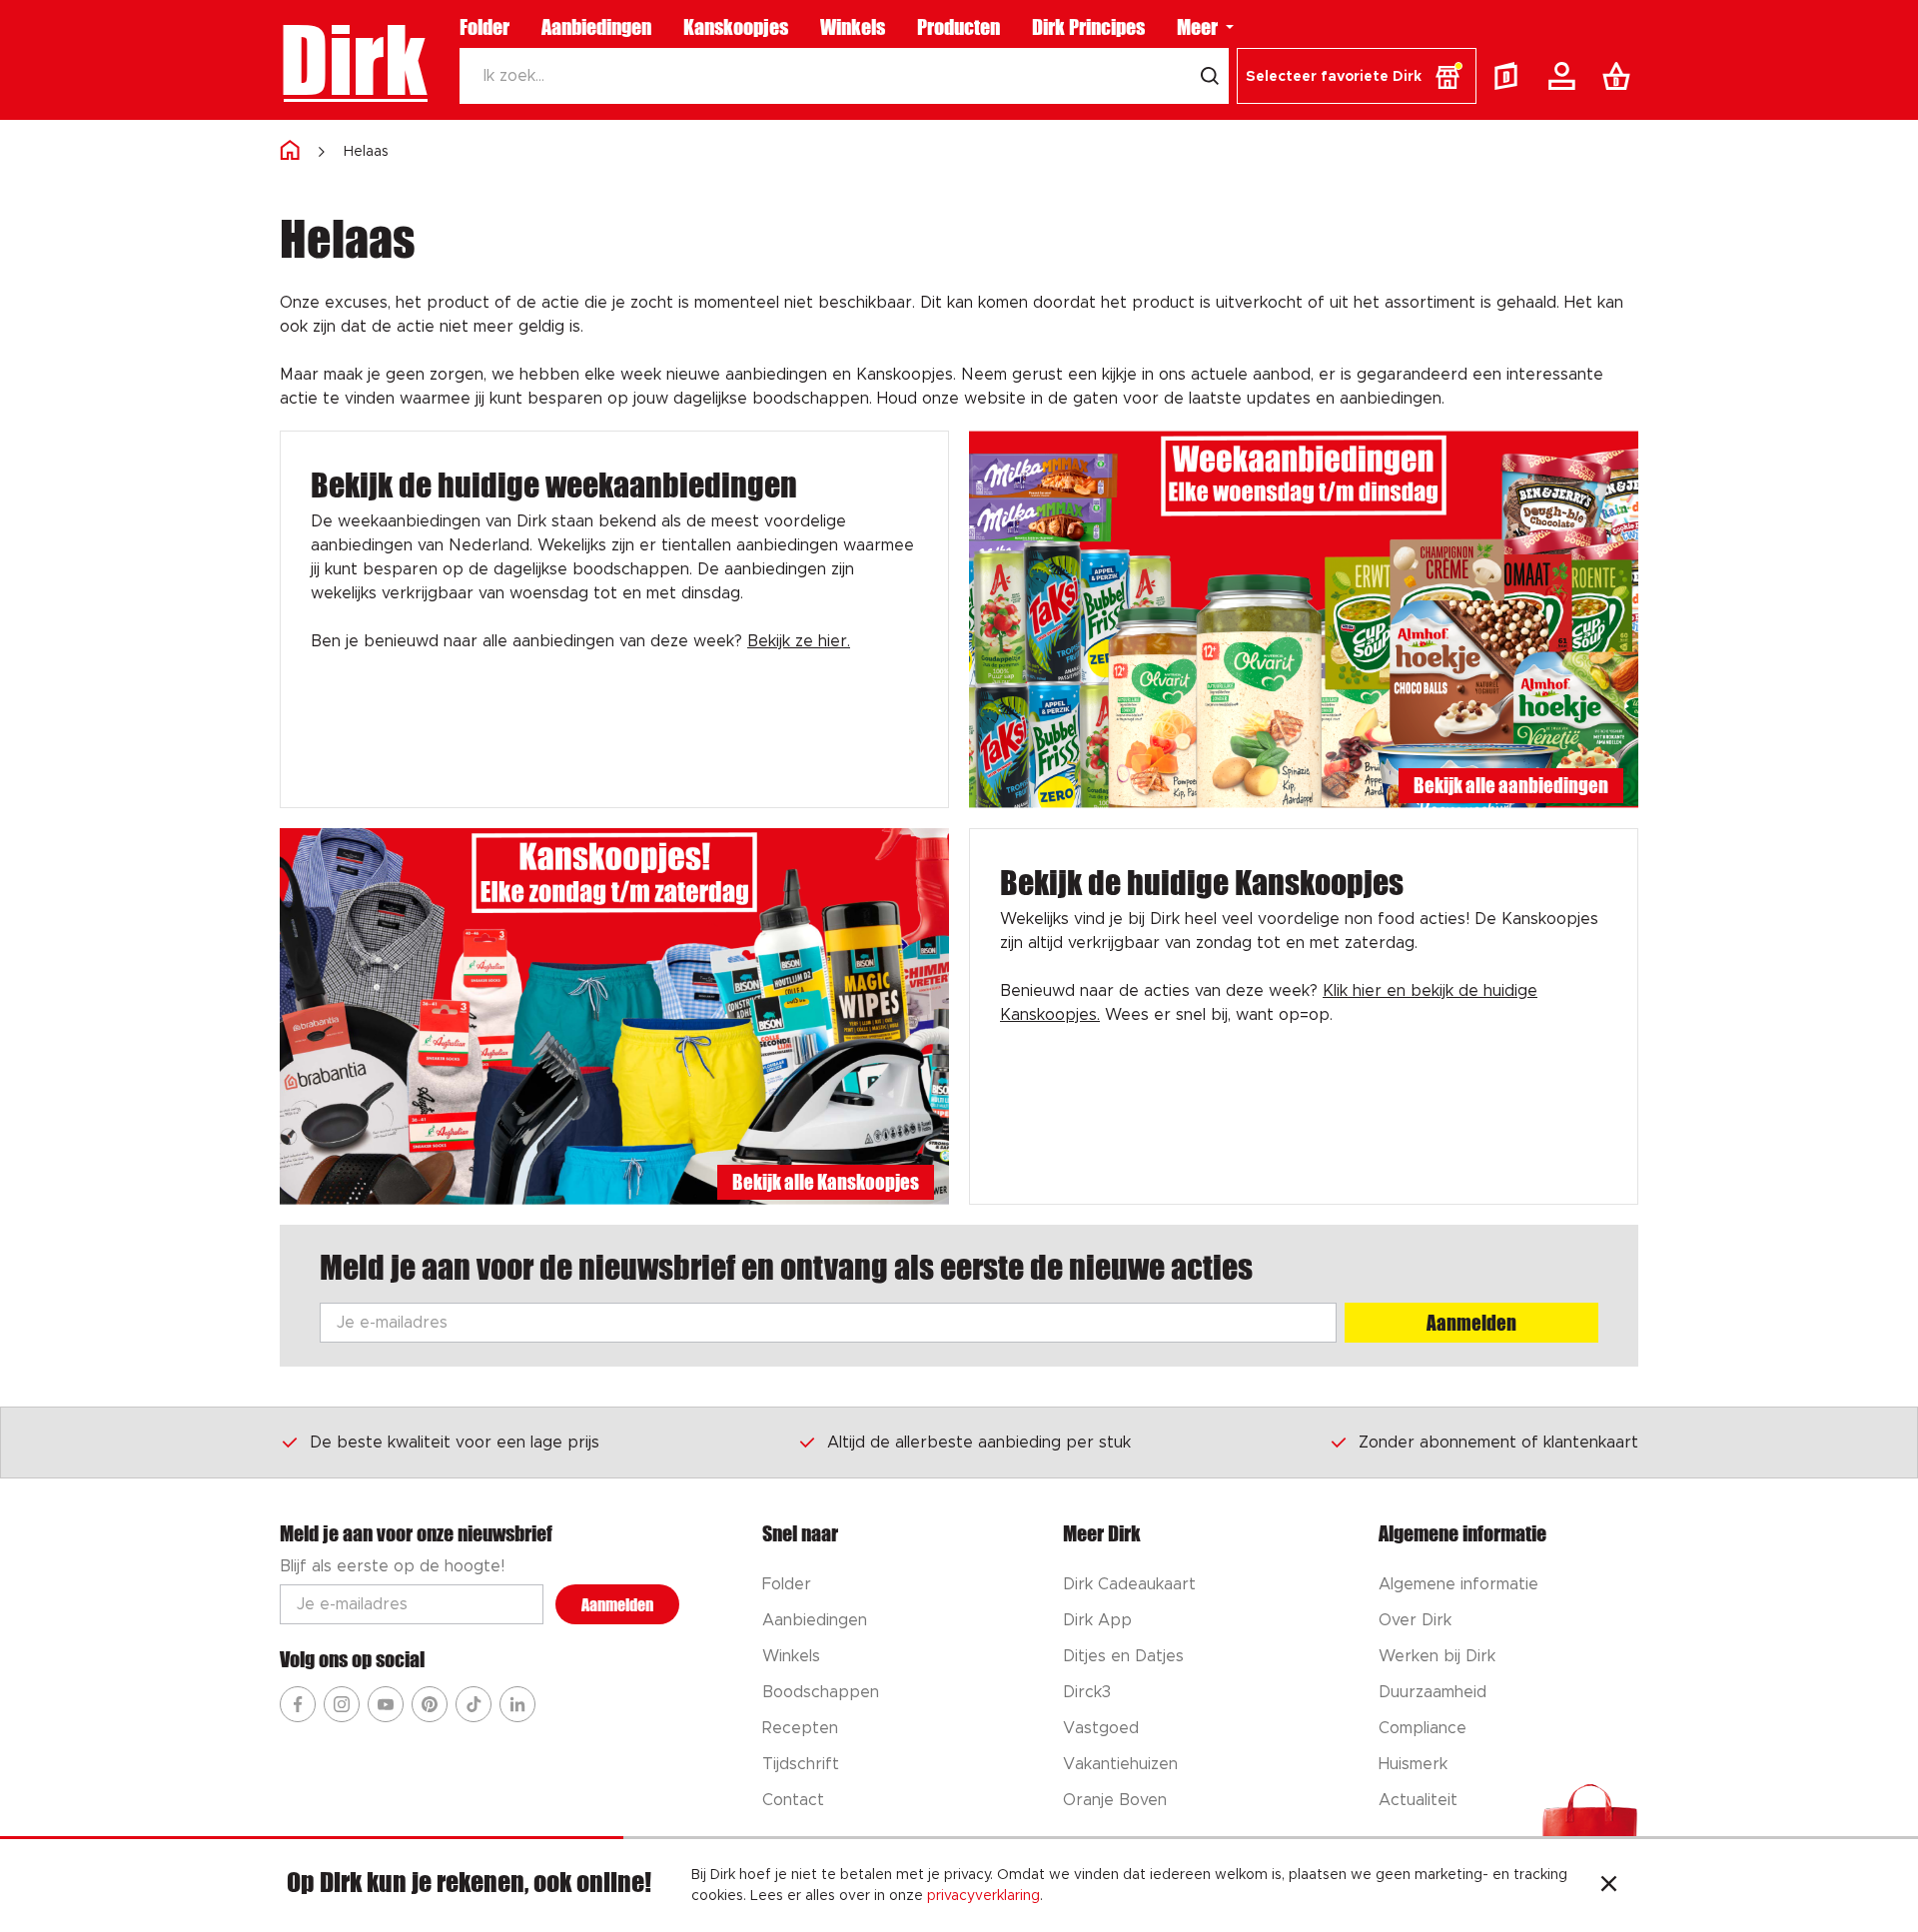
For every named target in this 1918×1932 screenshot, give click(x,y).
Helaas (366, 152)
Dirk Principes (1088, 27)
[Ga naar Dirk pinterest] (430, 1704)
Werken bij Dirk (1437, 1656)
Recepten (800, 1728)
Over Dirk (1415, 1620)
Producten (959, 27)
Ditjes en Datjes (1123, 1656)
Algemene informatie (1458, 1584)
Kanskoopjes (736, 27)
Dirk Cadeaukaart (1129, 1584)
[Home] (290, 151)
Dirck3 (1087, 1692)
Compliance (1423, 1728)
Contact (793, 1800)
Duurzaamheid (1433, 1692)
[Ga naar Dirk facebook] (298, 1704)
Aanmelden (1471, 1323)
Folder (484, 27)
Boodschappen (821, 1692)
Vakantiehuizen (1120, 1764)
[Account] (1565, 76)
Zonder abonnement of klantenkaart (1498, 1443)
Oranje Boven (1115, 1800)
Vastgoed (1101, 1728)
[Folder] (1510, 76)
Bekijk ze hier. (799, 641)
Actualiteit (1418, 1800)
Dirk (353, 60)
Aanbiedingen (596, 27)
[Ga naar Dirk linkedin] (517, 1704)
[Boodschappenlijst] (1620, 76)
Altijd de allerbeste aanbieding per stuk (979, 1443)
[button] (1357, 76)
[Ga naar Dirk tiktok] (474, 1704)
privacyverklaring (983, 1896)
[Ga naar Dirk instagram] (342, 1704)
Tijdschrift (801, 1764)
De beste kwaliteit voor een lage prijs (455, 1443)
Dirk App (1097, 1620)
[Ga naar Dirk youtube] (386, 1704)
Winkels (853, 27)
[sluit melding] (1609, 1886)
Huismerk (1413, 1764)
